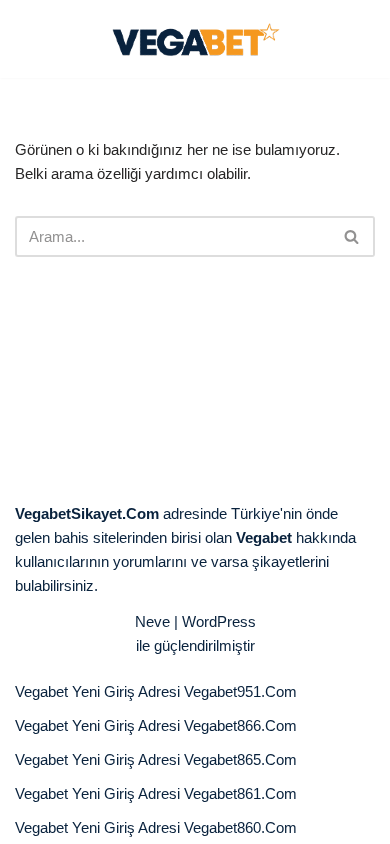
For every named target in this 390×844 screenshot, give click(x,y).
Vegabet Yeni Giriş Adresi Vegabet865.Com (156, 759)
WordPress (219, 621)
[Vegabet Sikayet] (195, 39)
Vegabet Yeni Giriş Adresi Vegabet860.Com (156, 827)
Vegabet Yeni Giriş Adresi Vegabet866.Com (156, 725)
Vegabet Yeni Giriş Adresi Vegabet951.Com (156, 691)
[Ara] (352, 236)
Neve (152, 621)
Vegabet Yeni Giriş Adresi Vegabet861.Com (156, 793)
